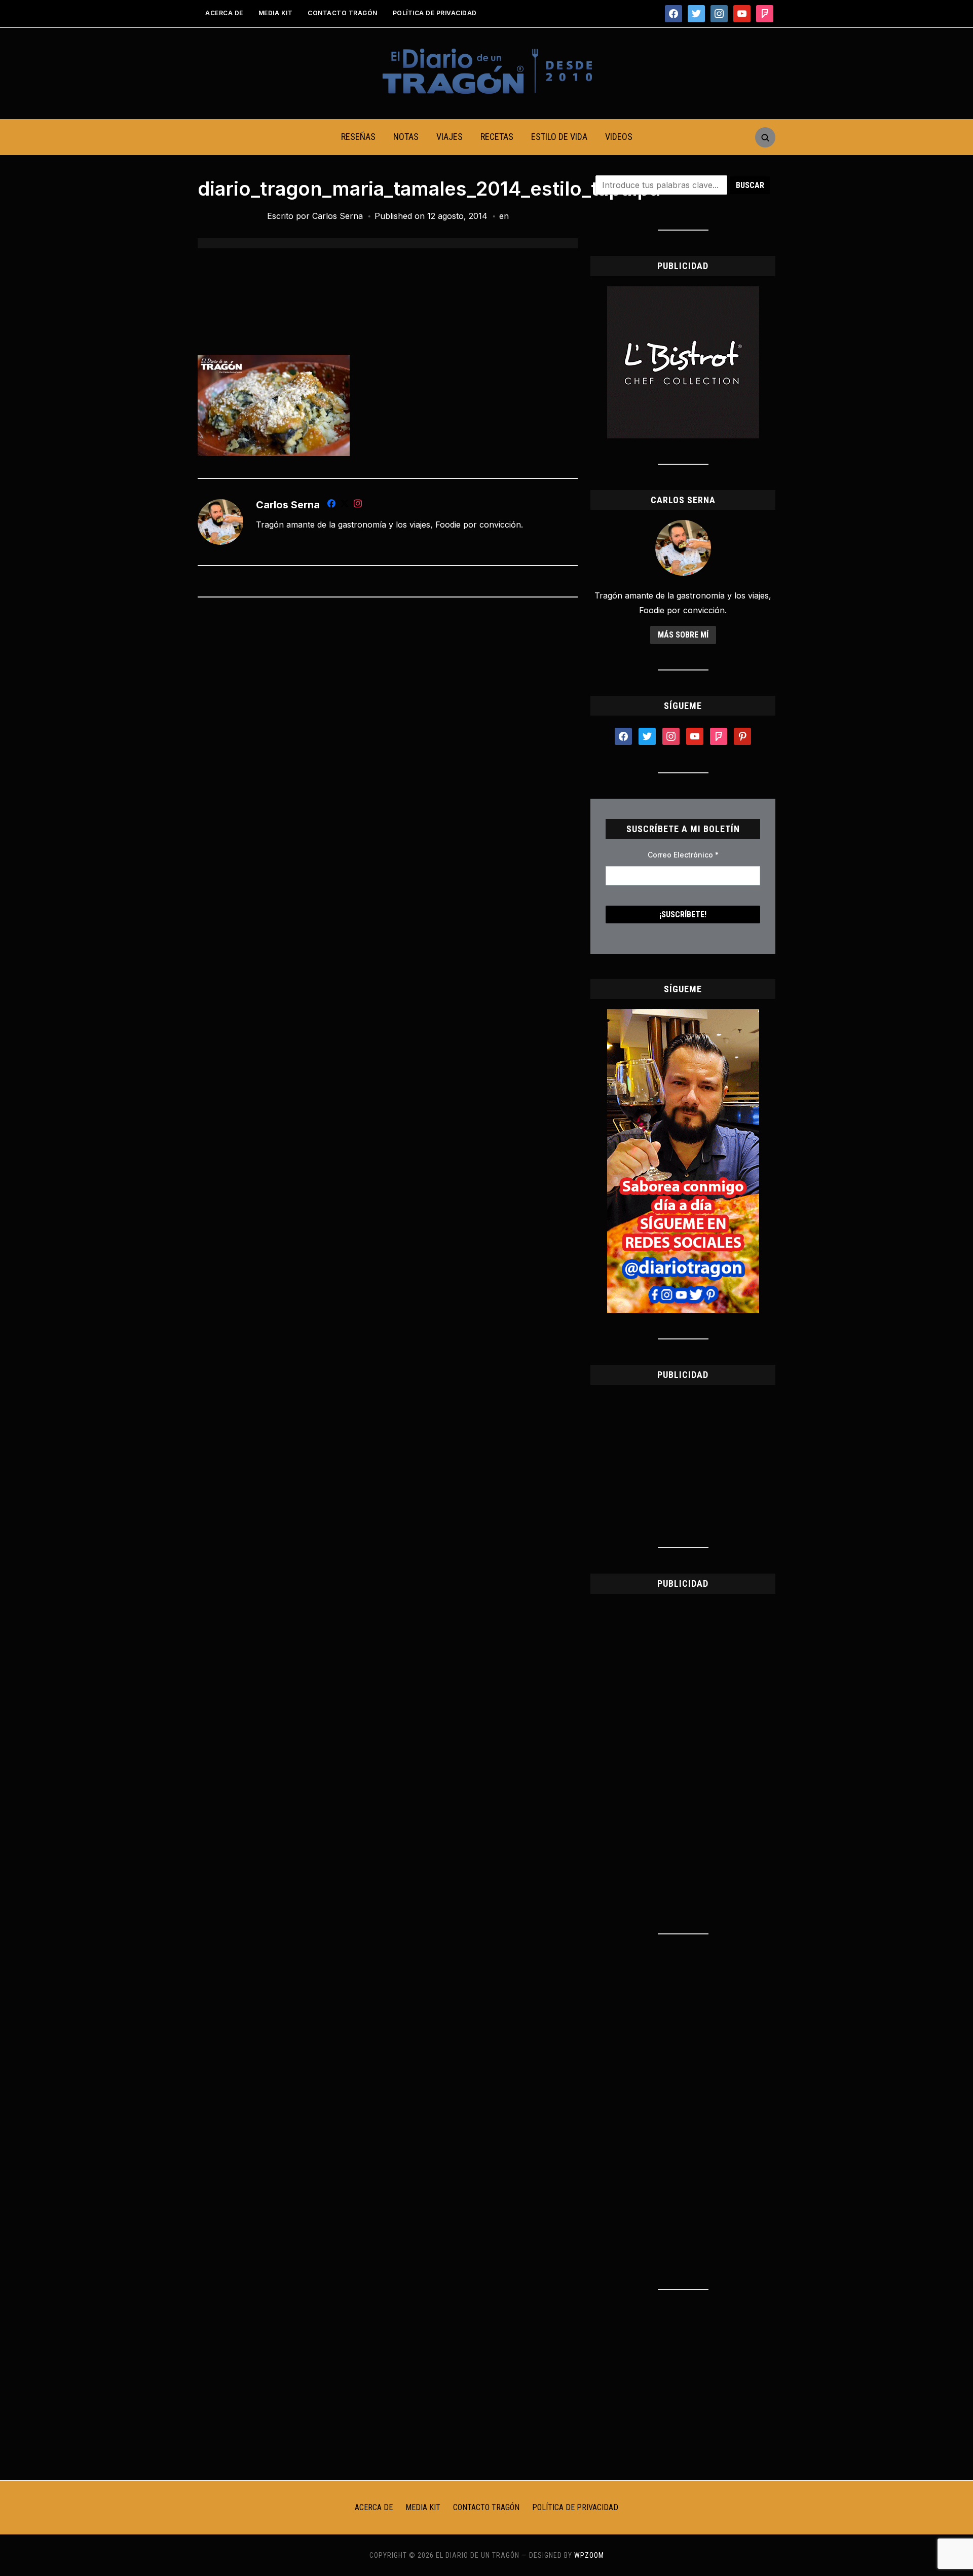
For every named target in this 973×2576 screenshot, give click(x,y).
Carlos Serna (338, 216)
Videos (619, 137)
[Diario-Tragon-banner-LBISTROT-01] (683, 292)
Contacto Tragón (343, 13)
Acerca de (224, 13)
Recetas (497, 137)
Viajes (450, 137)
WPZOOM (589, 2555)
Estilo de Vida (559, 137)
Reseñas (358, 137)
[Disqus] (388, 739)
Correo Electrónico (683, 855)
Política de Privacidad (435, 13)
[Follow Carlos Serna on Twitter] (345, 505)
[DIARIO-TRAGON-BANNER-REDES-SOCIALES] (683, 1015)
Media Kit (276, 13)
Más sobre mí (683, 635)
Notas (406, 137)
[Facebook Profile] (331, 505)
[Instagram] (358, 505)
